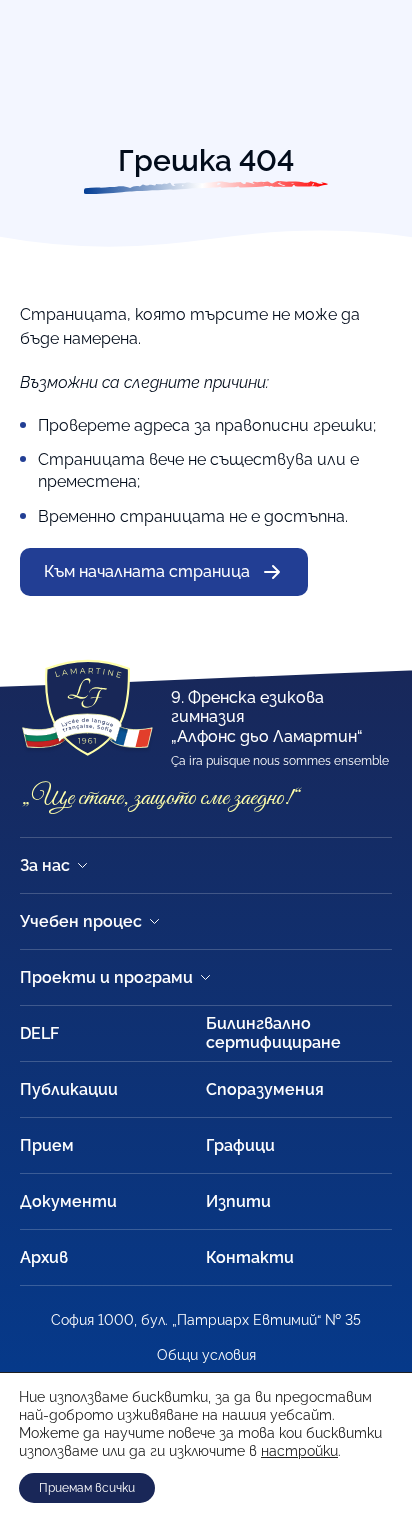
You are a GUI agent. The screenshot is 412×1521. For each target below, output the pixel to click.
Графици (240, 1145)
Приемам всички (87, 1488)
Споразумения (265, 1089)
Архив (44, 1257)
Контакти (250, 1257)
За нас (45, 865)
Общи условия (206, 1355)
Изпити (238, 1201)
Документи (68, 1201)
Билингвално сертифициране (273, 1033)
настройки (299, 1451)
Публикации (69, 1089)
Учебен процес (81, 921)
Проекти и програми (106, 977)
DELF (39, 1033)
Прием (47, 1145)
